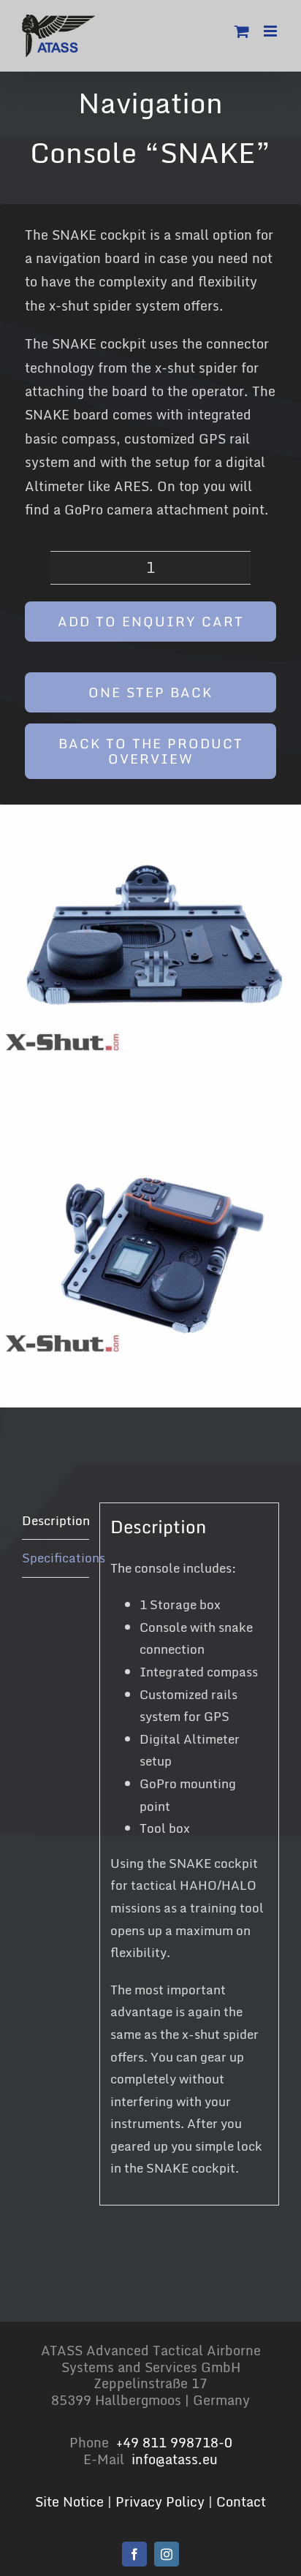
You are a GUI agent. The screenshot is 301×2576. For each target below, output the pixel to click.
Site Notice (69, 2501)
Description (56, 1520)
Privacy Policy (160, 2501)
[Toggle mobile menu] (271, 31)
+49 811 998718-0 (174, 2442)
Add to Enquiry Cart (151, 621)
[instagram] (167, 2554)
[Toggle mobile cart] (242, 31)
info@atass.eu (175, 2459)
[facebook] (134, 2554)
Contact (241, 2501)
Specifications (56, 1558)
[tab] (56, 1521)
